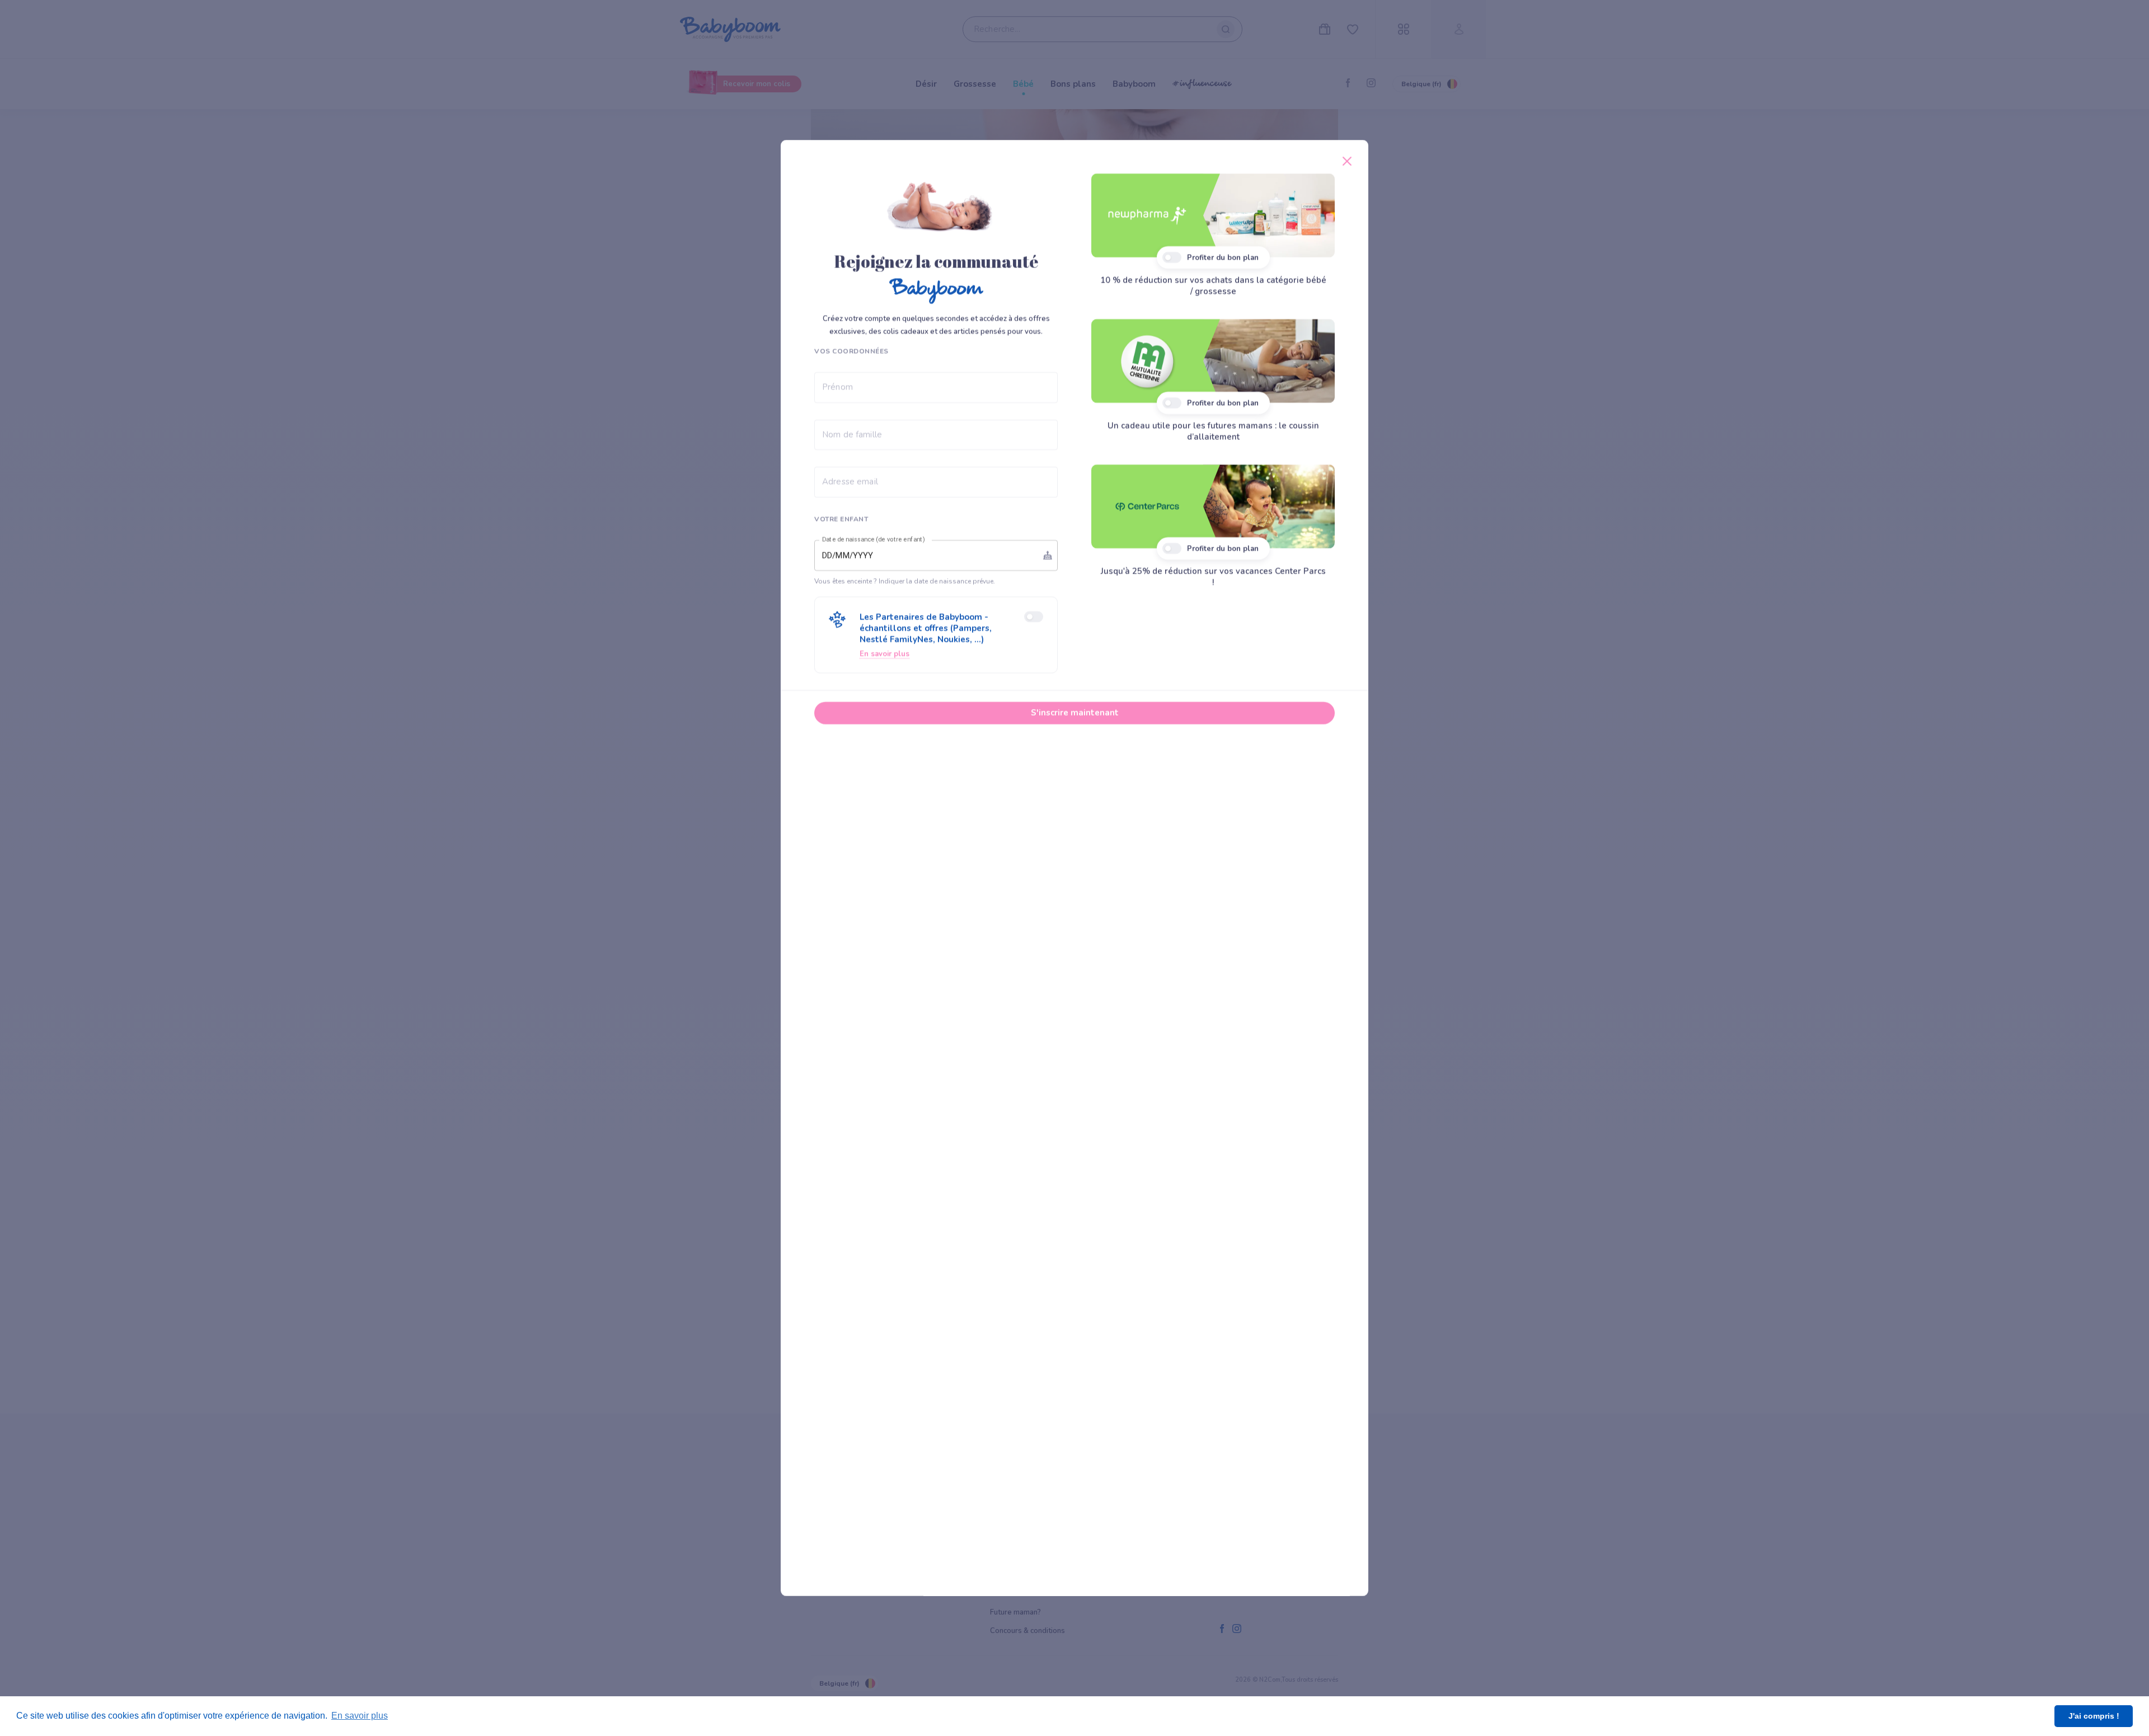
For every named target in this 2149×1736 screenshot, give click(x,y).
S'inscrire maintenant (1075, 712)
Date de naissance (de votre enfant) (874, 539)
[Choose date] (1048, 555)
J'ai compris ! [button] (2094, 1716)
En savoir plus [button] (360, 1716)
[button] (936, 635)
